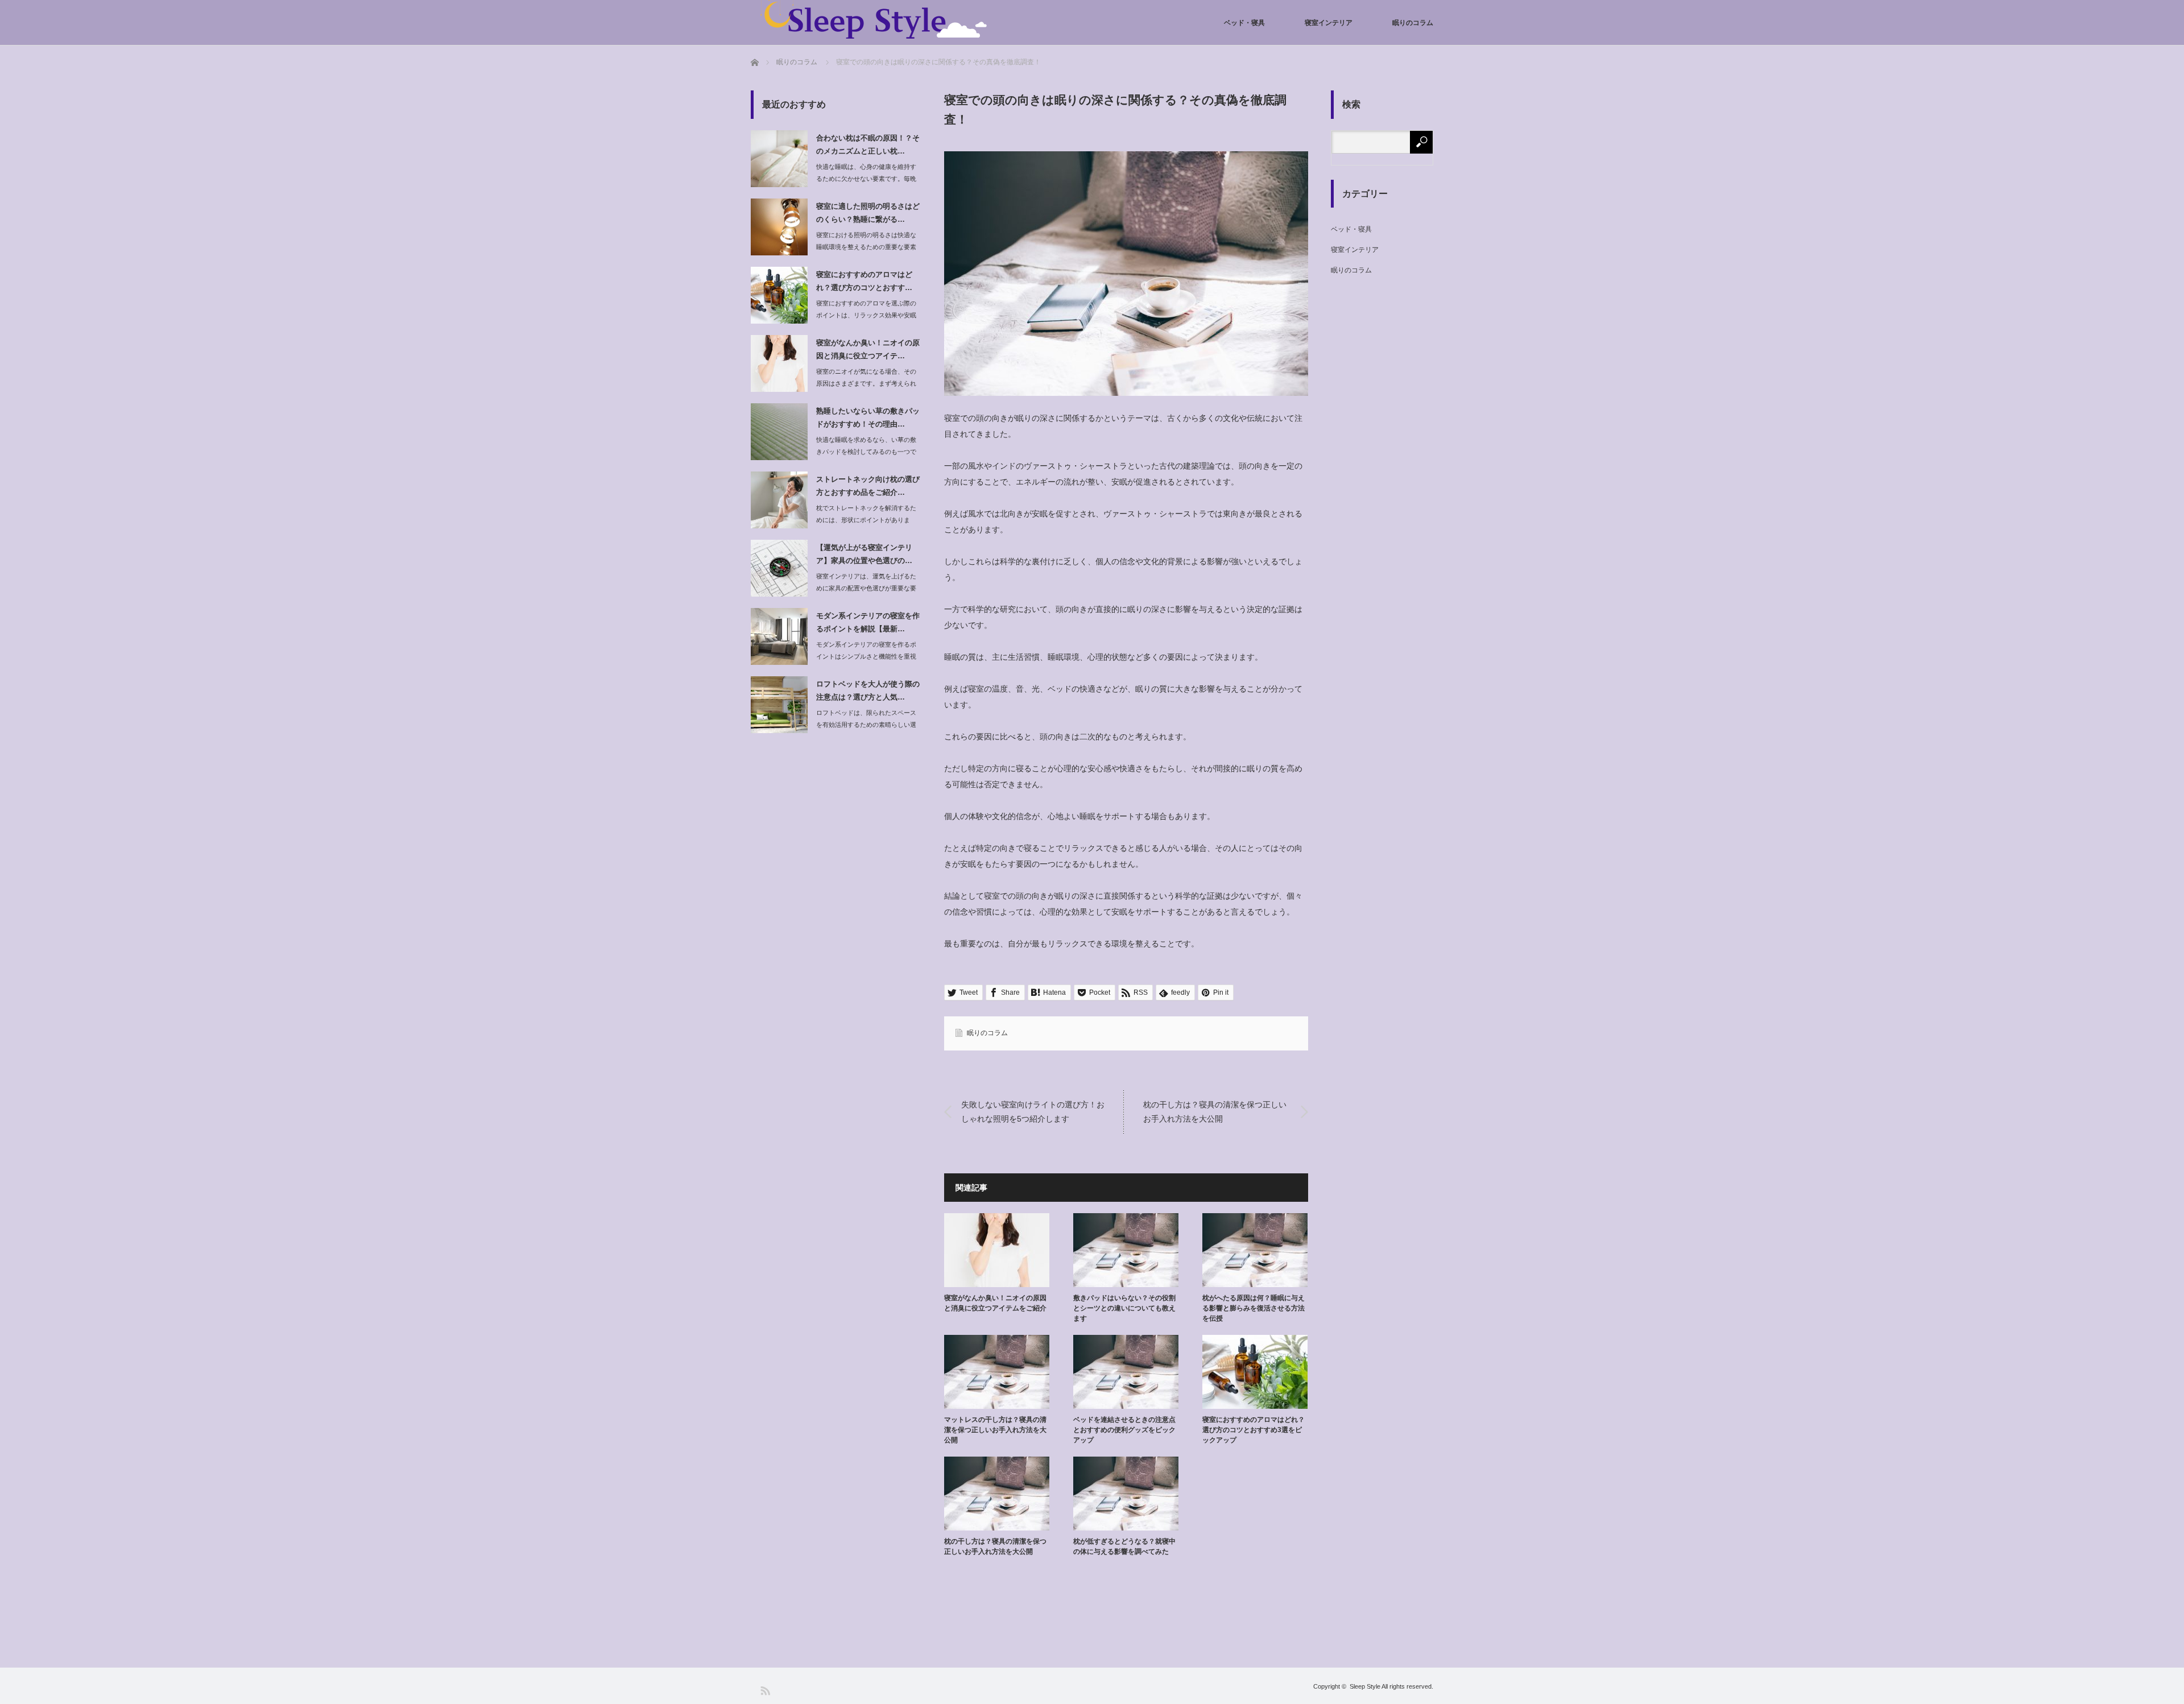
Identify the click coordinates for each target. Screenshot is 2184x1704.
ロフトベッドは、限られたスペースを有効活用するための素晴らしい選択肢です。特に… (866, 725)
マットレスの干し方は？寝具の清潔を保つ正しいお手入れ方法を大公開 (995, 1430)
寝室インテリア (1329, 23)
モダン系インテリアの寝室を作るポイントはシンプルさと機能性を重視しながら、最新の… (866, 656)
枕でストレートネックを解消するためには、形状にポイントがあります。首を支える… (866, 520)
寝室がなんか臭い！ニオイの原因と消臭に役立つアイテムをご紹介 (995, 1303)
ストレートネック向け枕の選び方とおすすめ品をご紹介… (868, 486)
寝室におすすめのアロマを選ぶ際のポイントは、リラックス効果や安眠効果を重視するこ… (866, 315)
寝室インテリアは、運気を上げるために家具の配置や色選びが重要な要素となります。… (866, 588)
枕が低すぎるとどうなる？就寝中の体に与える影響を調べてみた (1124, 1546)
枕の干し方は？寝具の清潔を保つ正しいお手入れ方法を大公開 (1215, 1111)
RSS (765, 1690)
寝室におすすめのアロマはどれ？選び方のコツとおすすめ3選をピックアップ (1254, 1430)
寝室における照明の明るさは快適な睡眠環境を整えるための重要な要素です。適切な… (866, 247)
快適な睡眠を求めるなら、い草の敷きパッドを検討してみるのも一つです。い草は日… (866, 452)
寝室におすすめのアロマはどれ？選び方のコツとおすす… (864, 281)
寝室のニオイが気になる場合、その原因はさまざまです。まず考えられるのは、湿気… (866, 383)
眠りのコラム (1413, 23)
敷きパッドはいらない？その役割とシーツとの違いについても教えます (1124, 1308)
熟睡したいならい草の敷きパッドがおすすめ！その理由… (868, 417)
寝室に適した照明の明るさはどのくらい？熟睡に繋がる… (868, 213)
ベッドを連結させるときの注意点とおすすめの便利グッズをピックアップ (1124, 1430)
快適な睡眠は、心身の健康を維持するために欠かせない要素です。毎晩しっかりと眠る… (866, 179)
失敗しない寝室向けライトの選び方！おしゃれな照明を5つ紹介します (1033, 1111)
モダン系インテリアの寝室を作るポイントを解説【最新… (868, 622)
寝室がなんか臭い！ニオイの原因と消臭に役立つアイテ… (868, 349)
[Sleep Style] (870, 20)
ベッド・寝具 (1244, 23)
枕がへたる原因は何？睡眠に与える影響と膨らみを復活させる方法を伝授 (1254, 1308)
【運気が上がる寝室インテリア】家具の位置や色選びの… (864, 554)
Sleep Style (1365, 1686)
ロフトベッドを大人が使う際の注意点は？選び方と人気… (868, 690)
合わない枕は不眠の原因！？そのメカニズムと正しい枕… (868, 144)
